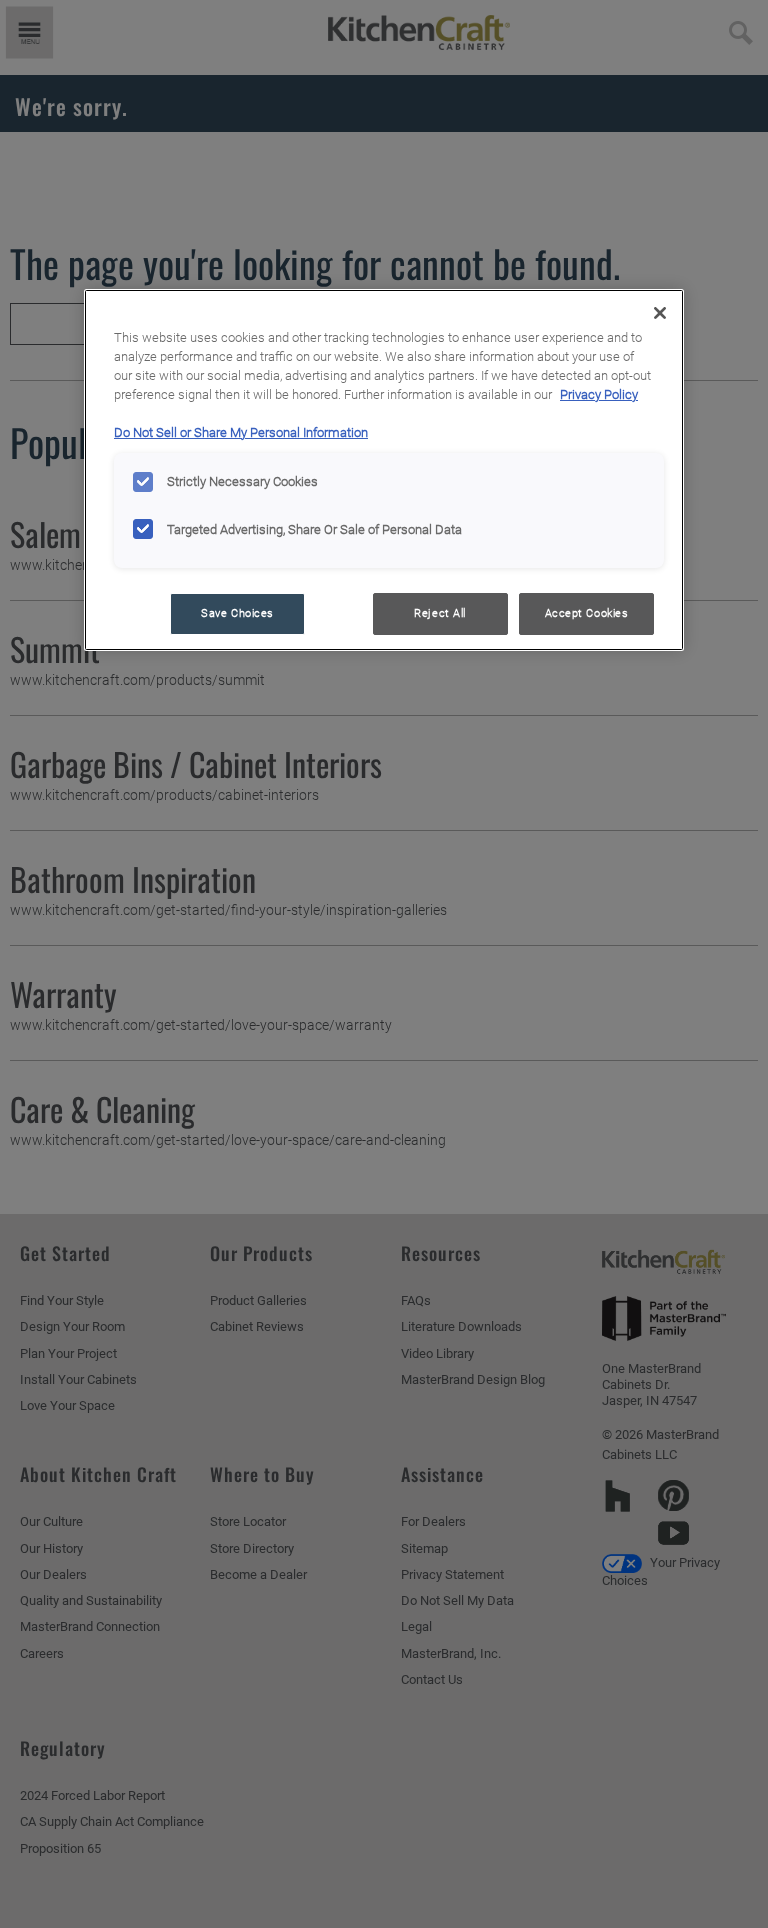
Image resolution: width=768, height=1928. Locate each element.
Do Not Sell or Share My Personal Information (241, 432)
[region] (384, 470)
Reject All (440, 613)
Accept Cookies (587, 613)
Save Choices (237, 613)
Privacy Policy (599, 394)
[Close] (660, 313)
